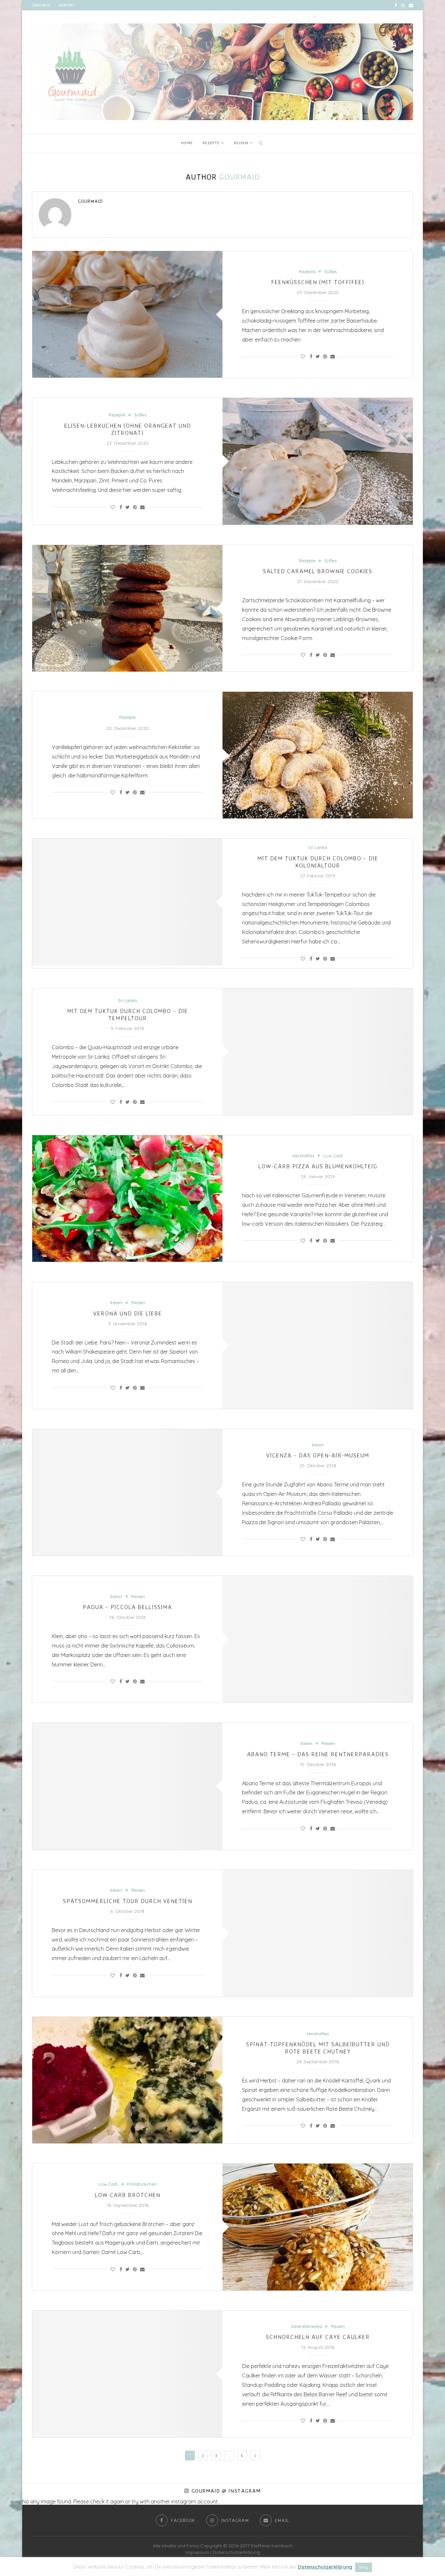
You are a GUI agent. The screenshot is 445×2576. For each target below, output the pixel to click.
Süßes (330, 272)
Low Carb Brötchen (128, 2195)
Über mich (41, 5)
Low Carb (333, 1156)
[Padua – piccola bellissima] (318, 1639)
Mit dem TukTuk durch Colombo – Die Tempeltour (128, 1014)
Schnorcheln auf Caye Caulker (318, 2337)
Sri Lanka (318, 848)
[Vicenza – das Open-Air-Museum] (127, 1492)
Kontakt (67, 5)
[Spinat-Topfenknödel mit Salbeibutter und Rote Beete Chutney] (127, 2080)
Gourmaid (90, 201)
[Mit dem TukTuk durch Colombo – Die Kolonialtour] (127, 902)
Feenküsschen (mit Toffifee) (318, 282)
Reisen (241, 143)
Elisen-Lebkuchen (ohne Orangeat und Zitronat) (128, 429)
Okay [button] (364, 2567)
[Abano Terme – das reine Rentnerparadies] (127, 1786)
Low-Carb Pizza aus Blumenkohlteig (318, 1166)
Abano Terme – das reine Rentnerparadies (318, 1754)
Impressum (197, 2552)
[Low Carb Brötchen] (318, 2227)
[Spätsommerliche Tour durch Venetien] (318, 1933)
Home (187, 143)
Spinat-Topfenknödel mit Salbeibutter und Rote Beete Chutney (318, 2048)
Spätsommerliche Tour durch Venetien (128, 1901)
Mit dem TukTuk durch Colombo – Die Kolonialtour (318, 862)
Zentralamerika (306, 2326)
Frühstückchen (142, 2184)
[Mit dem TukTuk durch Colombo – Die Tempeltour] (318, 1052)
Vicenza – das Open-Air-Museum (318, 1455)
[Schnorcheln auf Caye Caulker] (127, 2374)
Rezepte (211, 143)
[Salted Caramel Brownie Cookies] (127, 608)
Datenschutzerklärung (236, 2552)
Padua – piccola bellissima (127, 1607)
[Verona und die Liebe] (318, 1345)
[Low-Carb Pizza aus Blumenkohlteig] (127, 1198)
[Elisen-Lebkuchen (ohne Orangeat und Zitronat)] (318, 461)
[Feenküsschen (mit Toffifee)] (127, 314)
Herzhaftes (303, 1156)
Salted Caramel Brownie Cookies (318, 571)
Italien (116, 1303)
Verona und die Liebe (128, 1313)
